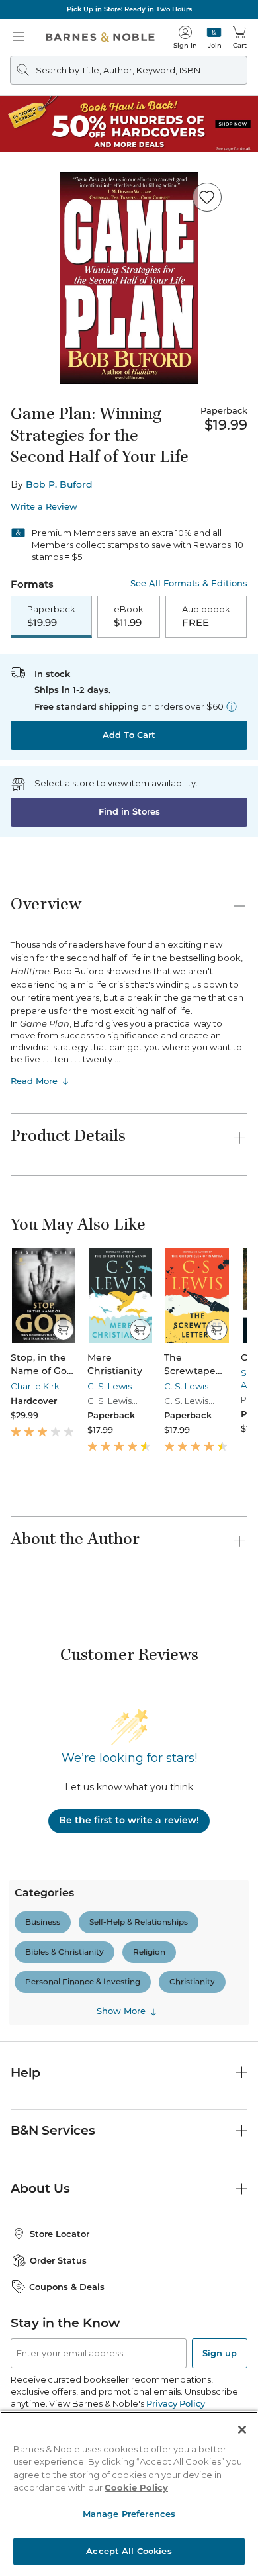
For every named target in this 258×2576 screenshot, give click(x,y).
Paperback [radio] (51, 616)
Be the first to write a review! (129, 1820)
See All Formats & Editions (189, 583)
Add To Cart (129, 735)
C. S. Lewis (109, 1386)
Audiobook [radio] (206, 616)
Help (25, 2073)
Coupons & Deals (67, 2287)
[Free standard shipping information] (232, 706)
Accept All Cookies (129, 2551)
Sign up (220, 2353)
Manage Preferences (129, 2514)
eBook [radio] (129, 616)
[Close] (242, 2430)
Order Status (58, 2260)
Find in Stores (129, 811)
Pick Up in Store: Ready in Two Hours (129, 9)
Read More (34, 1081)
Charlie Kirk (35, 1386)
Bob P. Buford (59, 484)
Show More (121, 2011)
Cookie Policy (136, 2487)
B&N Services (53, 2130)
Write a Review (44, 507)
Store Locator (60, 2234)
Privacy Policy (176, 2403)
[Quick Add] (63, 1330)
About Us (40, 2188)
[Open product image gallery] (129, 278)
